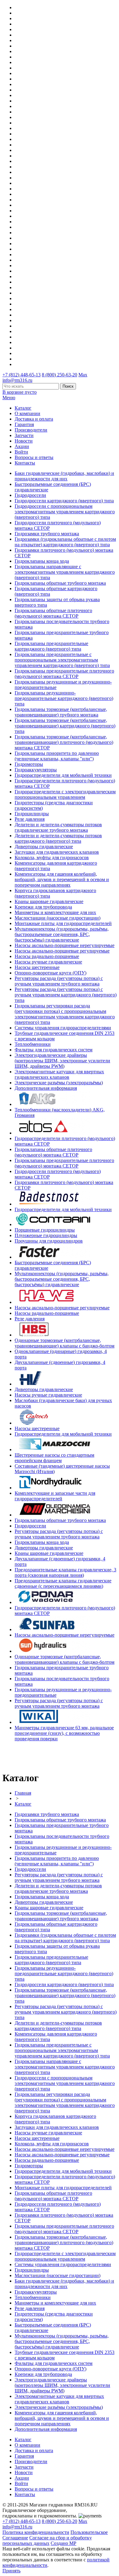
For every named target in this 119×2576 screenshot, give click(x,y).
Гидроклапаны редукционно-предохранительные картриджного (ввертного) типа (64, 698)
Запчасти (24, 435)
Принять (11, 2571)
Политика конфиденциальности (36, 2532)
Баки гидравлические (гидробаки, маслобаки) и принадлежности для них (64, 476)
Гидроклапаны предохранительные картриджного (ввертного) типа (51, 646)
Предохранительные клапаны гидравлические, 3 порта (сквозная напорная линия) (65, 1572)
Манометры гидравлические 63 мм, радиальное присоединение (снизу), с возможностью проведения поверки (64, 1733)
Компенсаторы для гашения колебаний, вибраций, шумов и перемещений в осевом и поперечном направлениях (62, 879)
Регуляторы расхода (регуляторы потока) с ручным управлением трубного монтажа (59, 981)
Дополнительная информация (46, 1088)
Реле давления (30, 819)
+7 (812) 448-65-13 (22, 375)
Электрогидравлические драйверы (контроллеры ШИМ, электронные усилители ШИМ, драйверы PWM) (62, 1061)
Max (83, 375)
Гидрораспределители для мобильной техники (63, 775)
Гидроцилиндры (32, 814)
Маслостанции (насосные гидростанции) (58, 918)
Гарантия (24, 424)
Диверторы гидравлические (44, 847)
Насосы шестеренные (37, 967)
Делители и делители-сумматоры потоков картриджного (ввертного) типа (58, 838)
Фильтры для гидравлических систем (54, 1050)
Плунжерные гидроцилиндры (46, 1235)
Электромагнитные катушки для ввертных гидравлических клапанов (59, 1074)
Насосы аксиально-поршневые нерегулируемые (65, 945)
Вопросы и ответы (34, 457)
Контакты (25, 463)
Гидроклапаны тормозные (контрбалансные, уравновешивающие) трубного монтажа (61, 712)
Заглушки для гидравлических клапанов (57, 852)
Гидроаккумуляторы (36, 770)
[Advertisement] (38, 1756)
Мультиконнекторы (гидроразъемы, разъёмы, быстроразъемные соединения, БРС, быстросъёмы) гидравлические (62, 934)
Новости (24, 441)
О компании (27, 413)
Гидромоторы (29, 764)
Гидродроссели (30, 495)
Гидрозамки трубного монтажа (47, 534)
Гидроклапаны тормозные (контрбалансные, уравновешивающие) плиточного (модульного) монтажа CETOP (64, 742)
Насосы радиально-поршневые (47, 956)
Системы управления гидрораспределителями (63, 1028)
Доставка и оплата (34, 419)
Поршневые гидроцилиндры (45, 1230)
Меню (9, 398)
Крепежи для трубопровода (43, 907)
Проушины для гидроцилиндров (49, 1241)
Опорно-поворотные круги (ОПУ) (50, 973)
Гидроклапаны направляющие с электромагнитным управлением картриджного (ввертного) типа (65, 572)
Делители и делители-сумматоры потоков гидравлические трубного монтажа (58, 827)
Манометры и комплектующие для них (55, 912)
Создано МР (63, 2543)
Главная (23, 1793)
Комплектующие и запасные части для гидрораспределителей (55, 1496)
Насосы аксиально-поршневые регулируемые (62, 951)
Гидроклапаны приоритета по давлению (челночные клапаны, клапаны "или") (57, 756)
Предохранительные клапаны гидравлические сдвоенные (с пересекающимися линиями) (63, 1583)
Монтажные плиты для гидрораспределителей (63, 923)
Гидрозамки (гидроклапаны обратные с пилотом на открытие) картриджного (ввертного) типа (65, 542)
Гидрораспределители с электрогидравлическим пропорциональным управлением (65, 794)
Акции (22, 446)
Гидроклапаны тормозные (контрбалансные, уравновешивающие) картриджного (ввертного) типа (65, 726)
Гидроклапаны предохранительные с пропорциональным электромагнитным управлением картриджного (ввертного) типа (62, 660)
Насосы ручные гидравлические (48, 962)
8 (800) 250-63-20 (60, 375)
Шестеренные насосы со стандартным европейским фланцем (54, 1458)
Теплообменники (33, 1044)
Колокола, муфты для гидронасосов (52, 857)
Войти (21, 452)
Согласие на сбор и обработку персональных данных (47, 2540)
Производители (31, 430)
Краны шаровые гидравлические (49, 901)
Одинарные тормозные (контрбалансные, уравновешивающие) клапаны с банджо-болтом (65, 1343)
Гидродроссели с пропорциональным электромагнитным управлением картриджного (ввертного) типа (65, 512)
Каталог (23, 408)
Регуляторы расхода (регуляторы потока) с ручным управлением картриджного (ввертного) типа (66, 995)
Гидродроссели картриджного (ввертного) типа (64, 501)
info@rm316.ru (17, 380)
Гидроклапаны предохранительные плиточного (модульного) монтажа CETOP (64, 674)
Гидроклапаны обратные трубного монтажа (60, 583)
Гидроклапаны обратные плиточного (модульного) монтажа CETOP (53, 613)
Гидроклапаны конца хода (42, 561)
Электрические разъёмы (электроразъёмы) (59, 1083)
